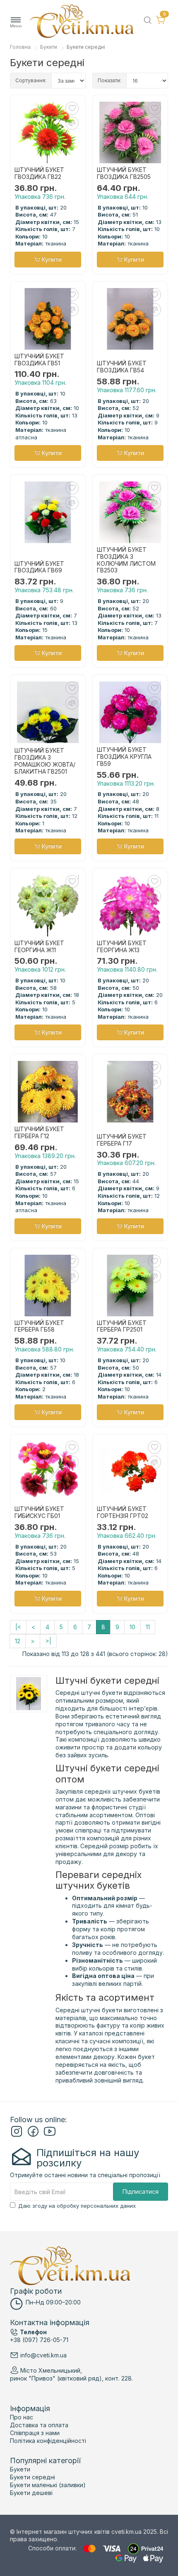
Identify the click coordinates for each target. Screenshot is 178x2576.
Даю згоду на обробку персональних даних (77, 2206)
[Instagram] (17, 2135)
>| (48, 1641)
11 (148, 1627)
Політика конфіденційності (48, 2441)
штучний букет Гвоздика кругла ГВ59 (124, 757)
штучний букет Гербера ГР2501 (122, 1326)
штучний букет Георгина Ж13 (122, 947)
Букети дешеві (31, 2493)
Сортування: (31, 80)
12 (18, 1641)
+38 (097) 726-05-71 (39, 2340)
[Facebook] (33, 2135)
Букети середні (32, 2477)
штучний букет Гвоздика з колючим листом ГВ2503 (126, 560)
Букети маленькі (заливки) (48, 2485)
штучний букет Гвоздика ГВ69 (39, 567)
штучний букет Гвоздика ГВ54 (122, 367)
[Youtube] (50, 2135)
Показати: (109, 80)
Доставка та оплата (39, 2425)
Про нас (22, 2417)
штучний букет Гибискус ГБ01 (39, 1512)
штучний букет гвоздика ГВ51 (39, 360)
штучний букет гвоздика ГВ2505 (124, 173)
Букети (49, 47)
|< (18, 1627)
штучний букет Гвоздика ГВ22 (39, 173)
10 (132, 1627)
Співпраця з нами (35, 2433)
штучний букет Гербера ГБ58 (39, 1326)
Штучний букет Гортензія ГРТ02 (123, 1512)
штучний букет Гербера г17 (122, 1140)
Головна (20, 47)
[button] (16, 23)
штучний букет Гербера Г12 (39, 1133)
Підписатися (141, 2191)
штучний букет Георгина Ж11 (39, 947)
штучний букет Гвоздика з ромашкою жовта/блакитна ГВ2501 (45, 761)
